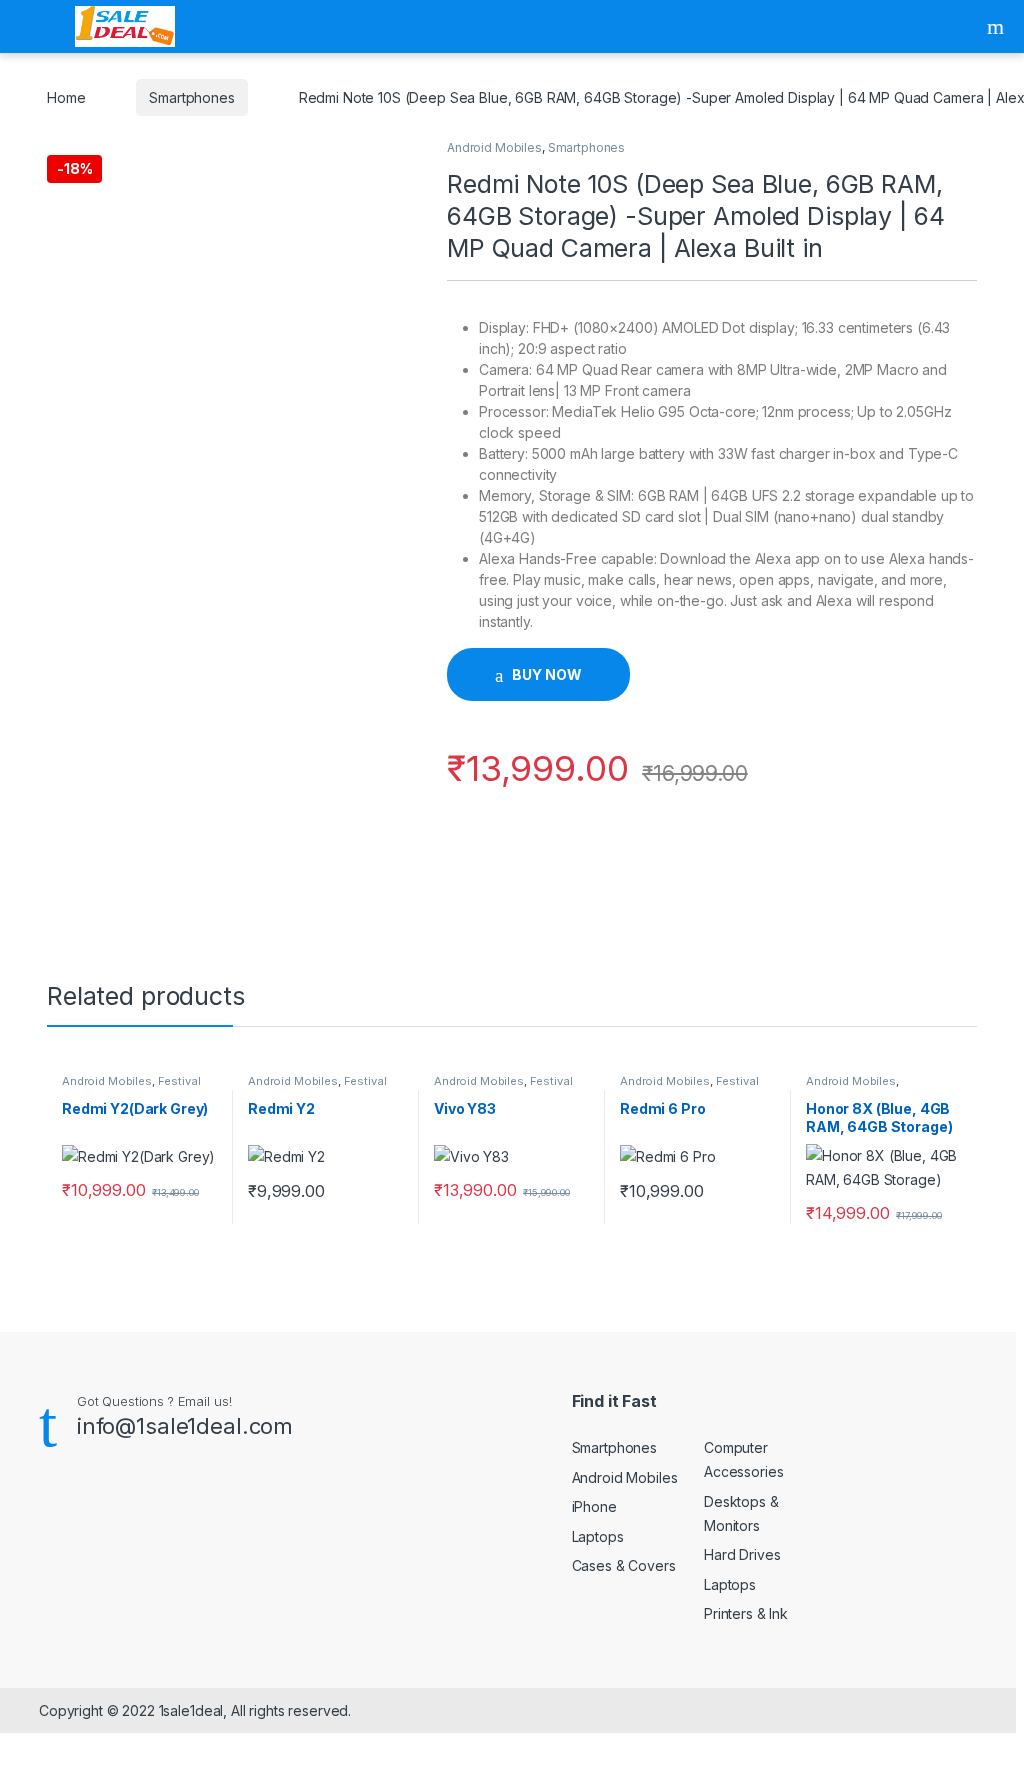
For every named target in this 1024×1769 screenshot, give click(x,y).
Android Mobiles (494, 147)
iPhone (594, 1506)
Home (66, 97)
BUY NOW (546, 674)
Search (998, 27)
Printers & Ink (746, 1613)
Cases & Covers (624, 1565)
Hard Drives (742, 1554)
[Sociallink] (47, 1513)
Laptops (598, 1536)
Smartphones (191, 97)
